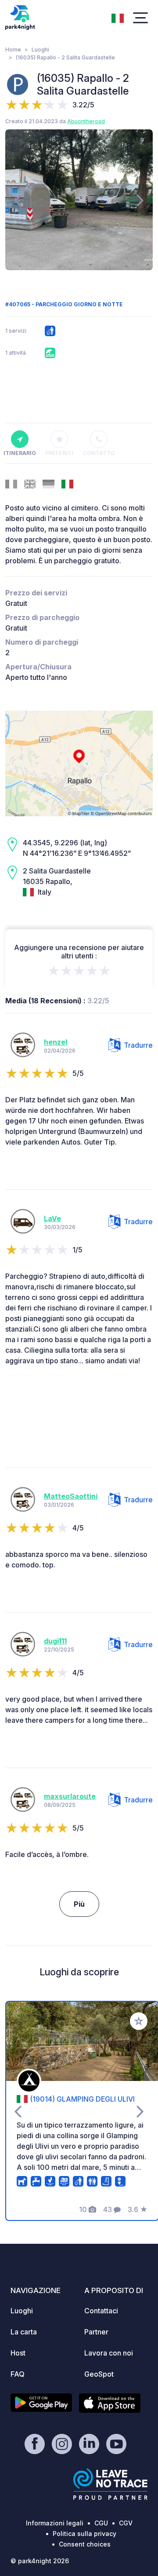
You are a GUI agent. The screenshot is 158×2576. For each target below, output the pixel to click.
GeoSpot (99, 2374)
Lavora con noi (109, 2353)
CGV (126, 2523)
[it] (118, 17)
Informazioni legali (55, 2523)
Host (18, 2353)
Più (79, 1904)
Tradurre (138, 1045)
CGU (101, 2523)
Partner (96, 2332)
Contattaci (101, 2311)
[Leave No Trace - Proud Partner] (111, 2484)
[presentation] (18, 200)
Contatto (99, 453)
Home (13, 50)
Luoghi (40, 50)
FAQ (18, 2374)
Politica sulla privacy (84, 2534)
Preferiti (59, 453)
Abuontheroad (86, 121)
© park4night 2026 (40, 2561)
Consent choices (85, 2544)
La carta (24, 2332)
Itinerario (20, 453)
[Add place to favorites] (139, 2021)
